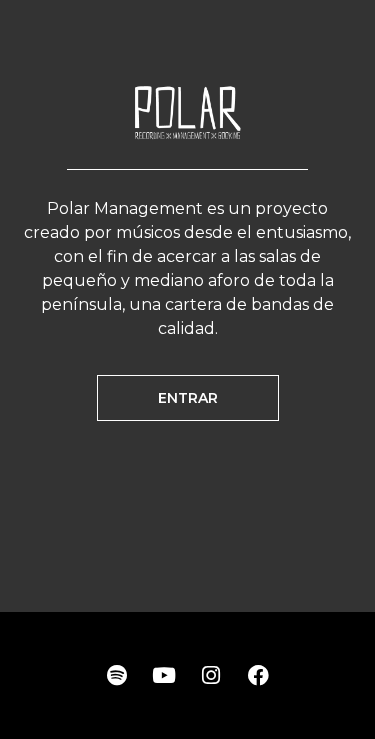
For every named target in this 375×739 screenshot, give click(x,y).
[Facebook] (258, 676)
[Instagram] (211, 676)
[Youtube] (164, 676)
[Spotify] (117, 676)
